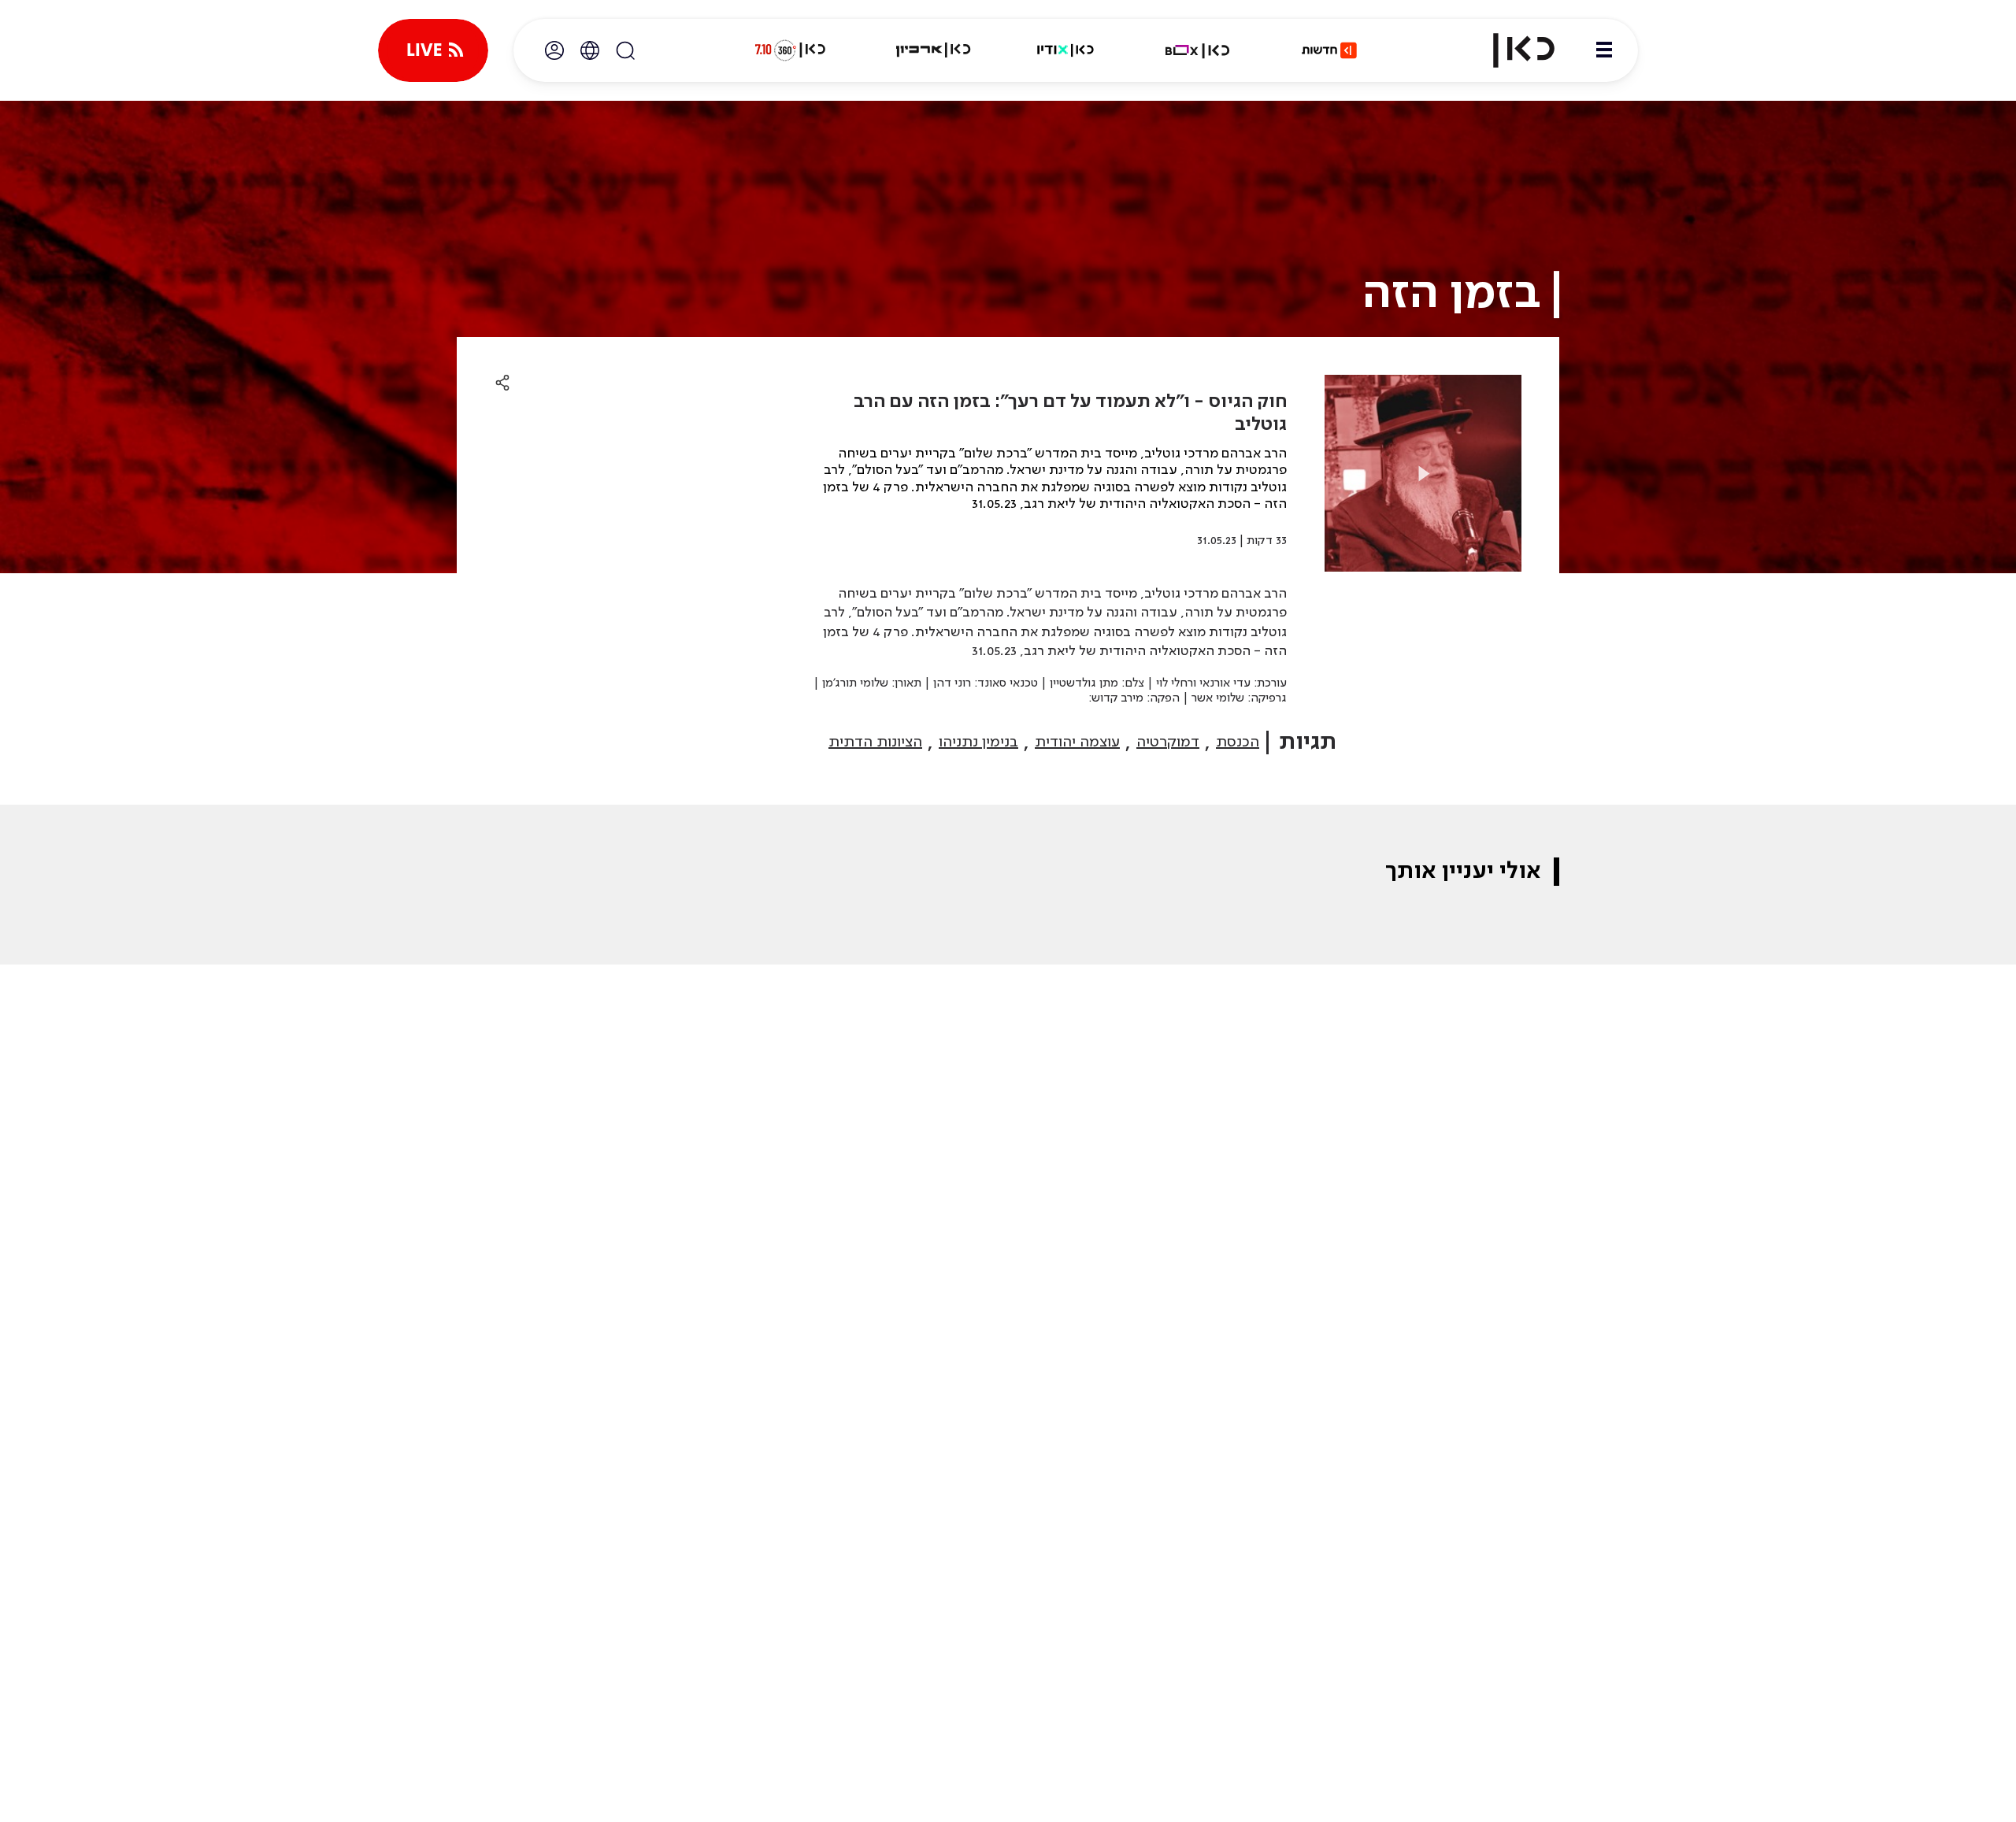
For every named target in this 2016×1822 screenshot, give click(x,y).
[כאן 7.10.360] (790, 50)
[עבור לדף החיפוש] (625, 50)
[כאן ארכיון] (933, 50)
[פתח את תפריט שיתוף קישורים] (502, 383)
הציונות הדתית (875, 743)
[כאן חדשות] (1329, 50)
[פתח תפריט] (1604, 50)
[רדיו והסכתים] (1065, 50)
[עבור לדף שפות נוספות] (590, 50)
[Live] (433, 50)
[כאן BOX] (1198, 50)
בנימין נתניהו (978, 743)
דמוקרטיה (1168, 743)
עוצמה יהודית (1077, 743)
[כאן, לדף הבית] (1510, 50)
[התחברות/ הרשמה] (554, 50)
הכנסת (1238, 743)
